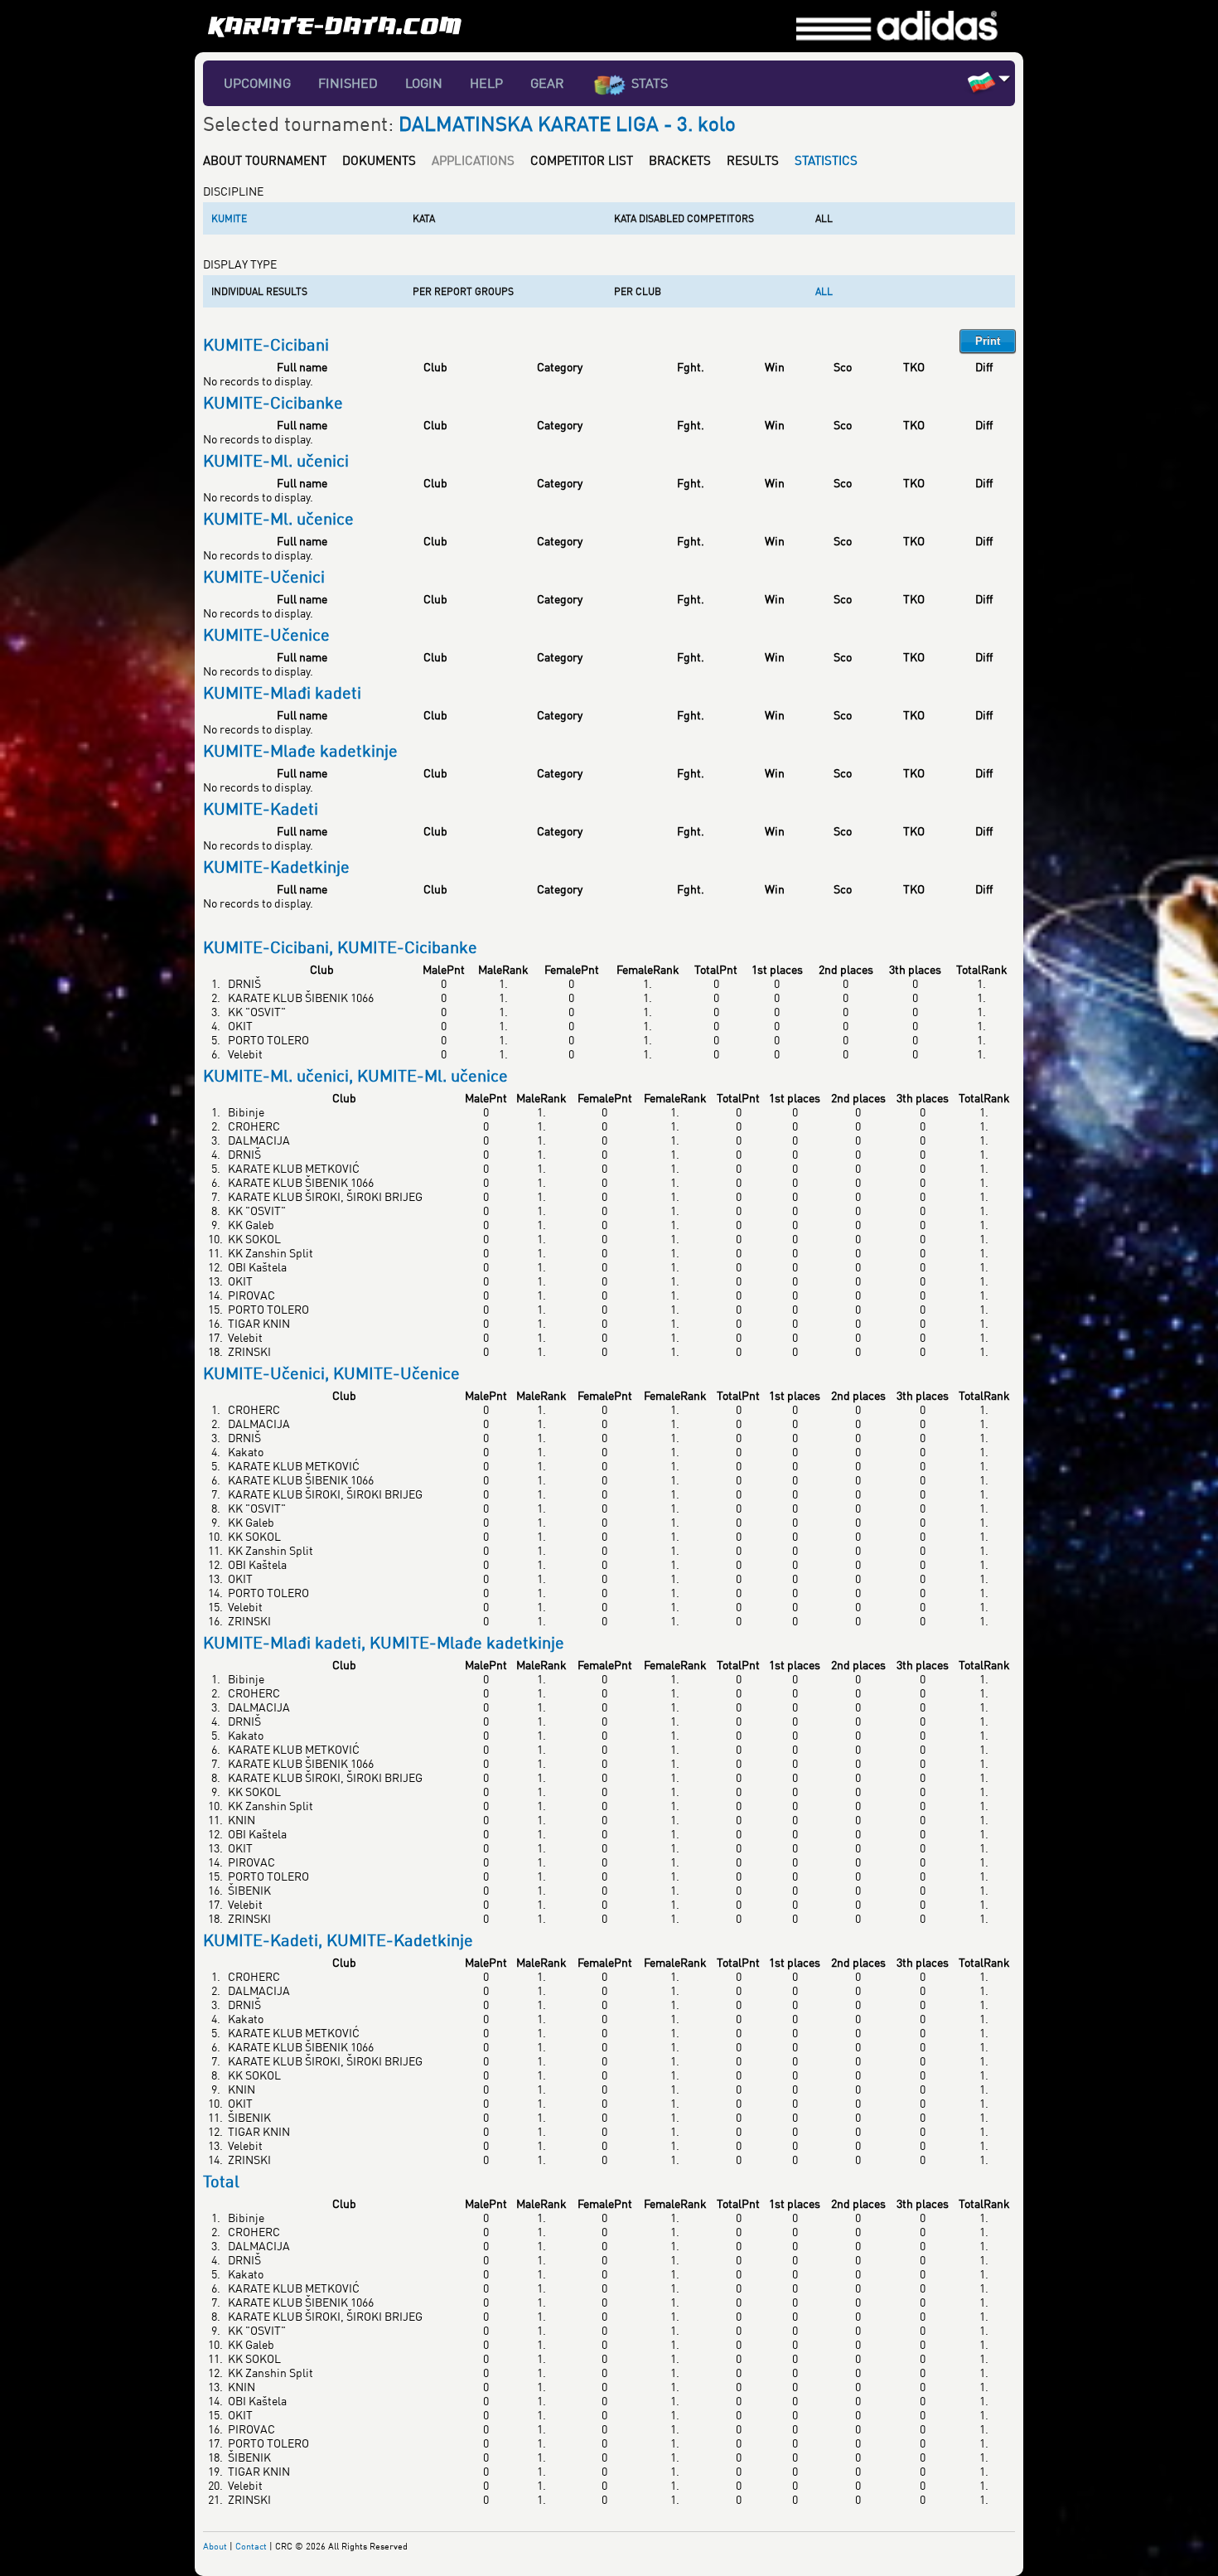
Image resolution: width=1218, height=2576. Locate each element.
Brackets (680, 160)
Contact (251, 2546)
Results (753, 160)
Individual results (259, 291)
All (824, 218)
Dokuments (379, 160)
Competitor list (582, 160)
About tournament (265, 160)
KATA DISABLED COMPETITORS (684, 218)
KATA (424, 218)
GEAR (547, 83)
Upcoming (257, 83)
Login (424, 83)
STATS (650, 83)
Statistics (826, 160)
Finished (348, 83)
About (215, 2546)
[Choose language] (1005, 78)
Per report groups (463, 291)
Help (486, 83)
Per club (638, 291)
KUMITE (229, 218)
